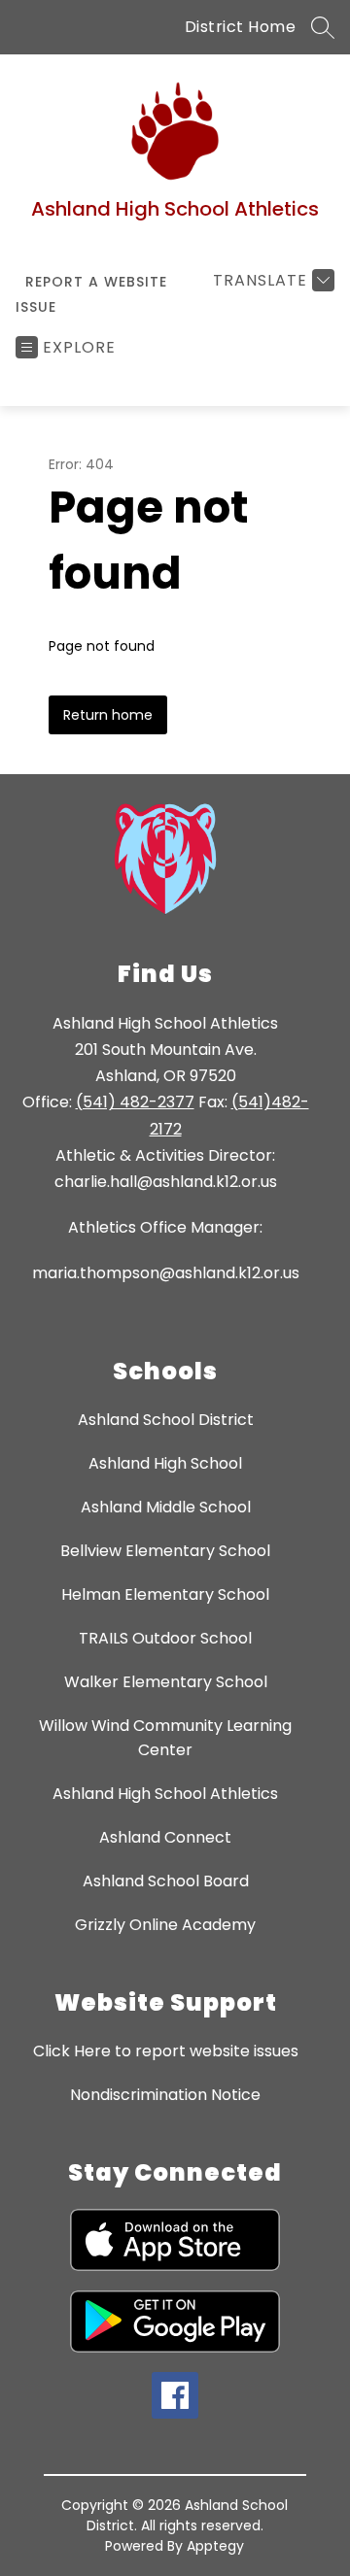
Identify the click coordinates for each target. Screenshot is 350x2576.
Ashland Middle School (166, 1507)
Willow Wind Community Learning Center (165, 1738)
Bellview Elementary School (165, 1551)
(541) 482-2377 (135, 1102)
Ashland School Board (166, 1881)
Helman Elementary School (165, 1594)
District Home (241, 27)
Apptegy (215, 2546)
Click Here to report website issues (166, 2051)
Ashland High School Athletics (165, 1794)
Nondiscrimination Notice (165, 2095)
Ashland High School (165, 1463)
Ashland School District (166, 1420)
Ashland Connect (165, 1837)
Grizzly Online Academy (165, 1925)
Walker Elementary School (166, 1682)
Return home (108, 715)
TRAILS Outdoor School (165, 1638)
